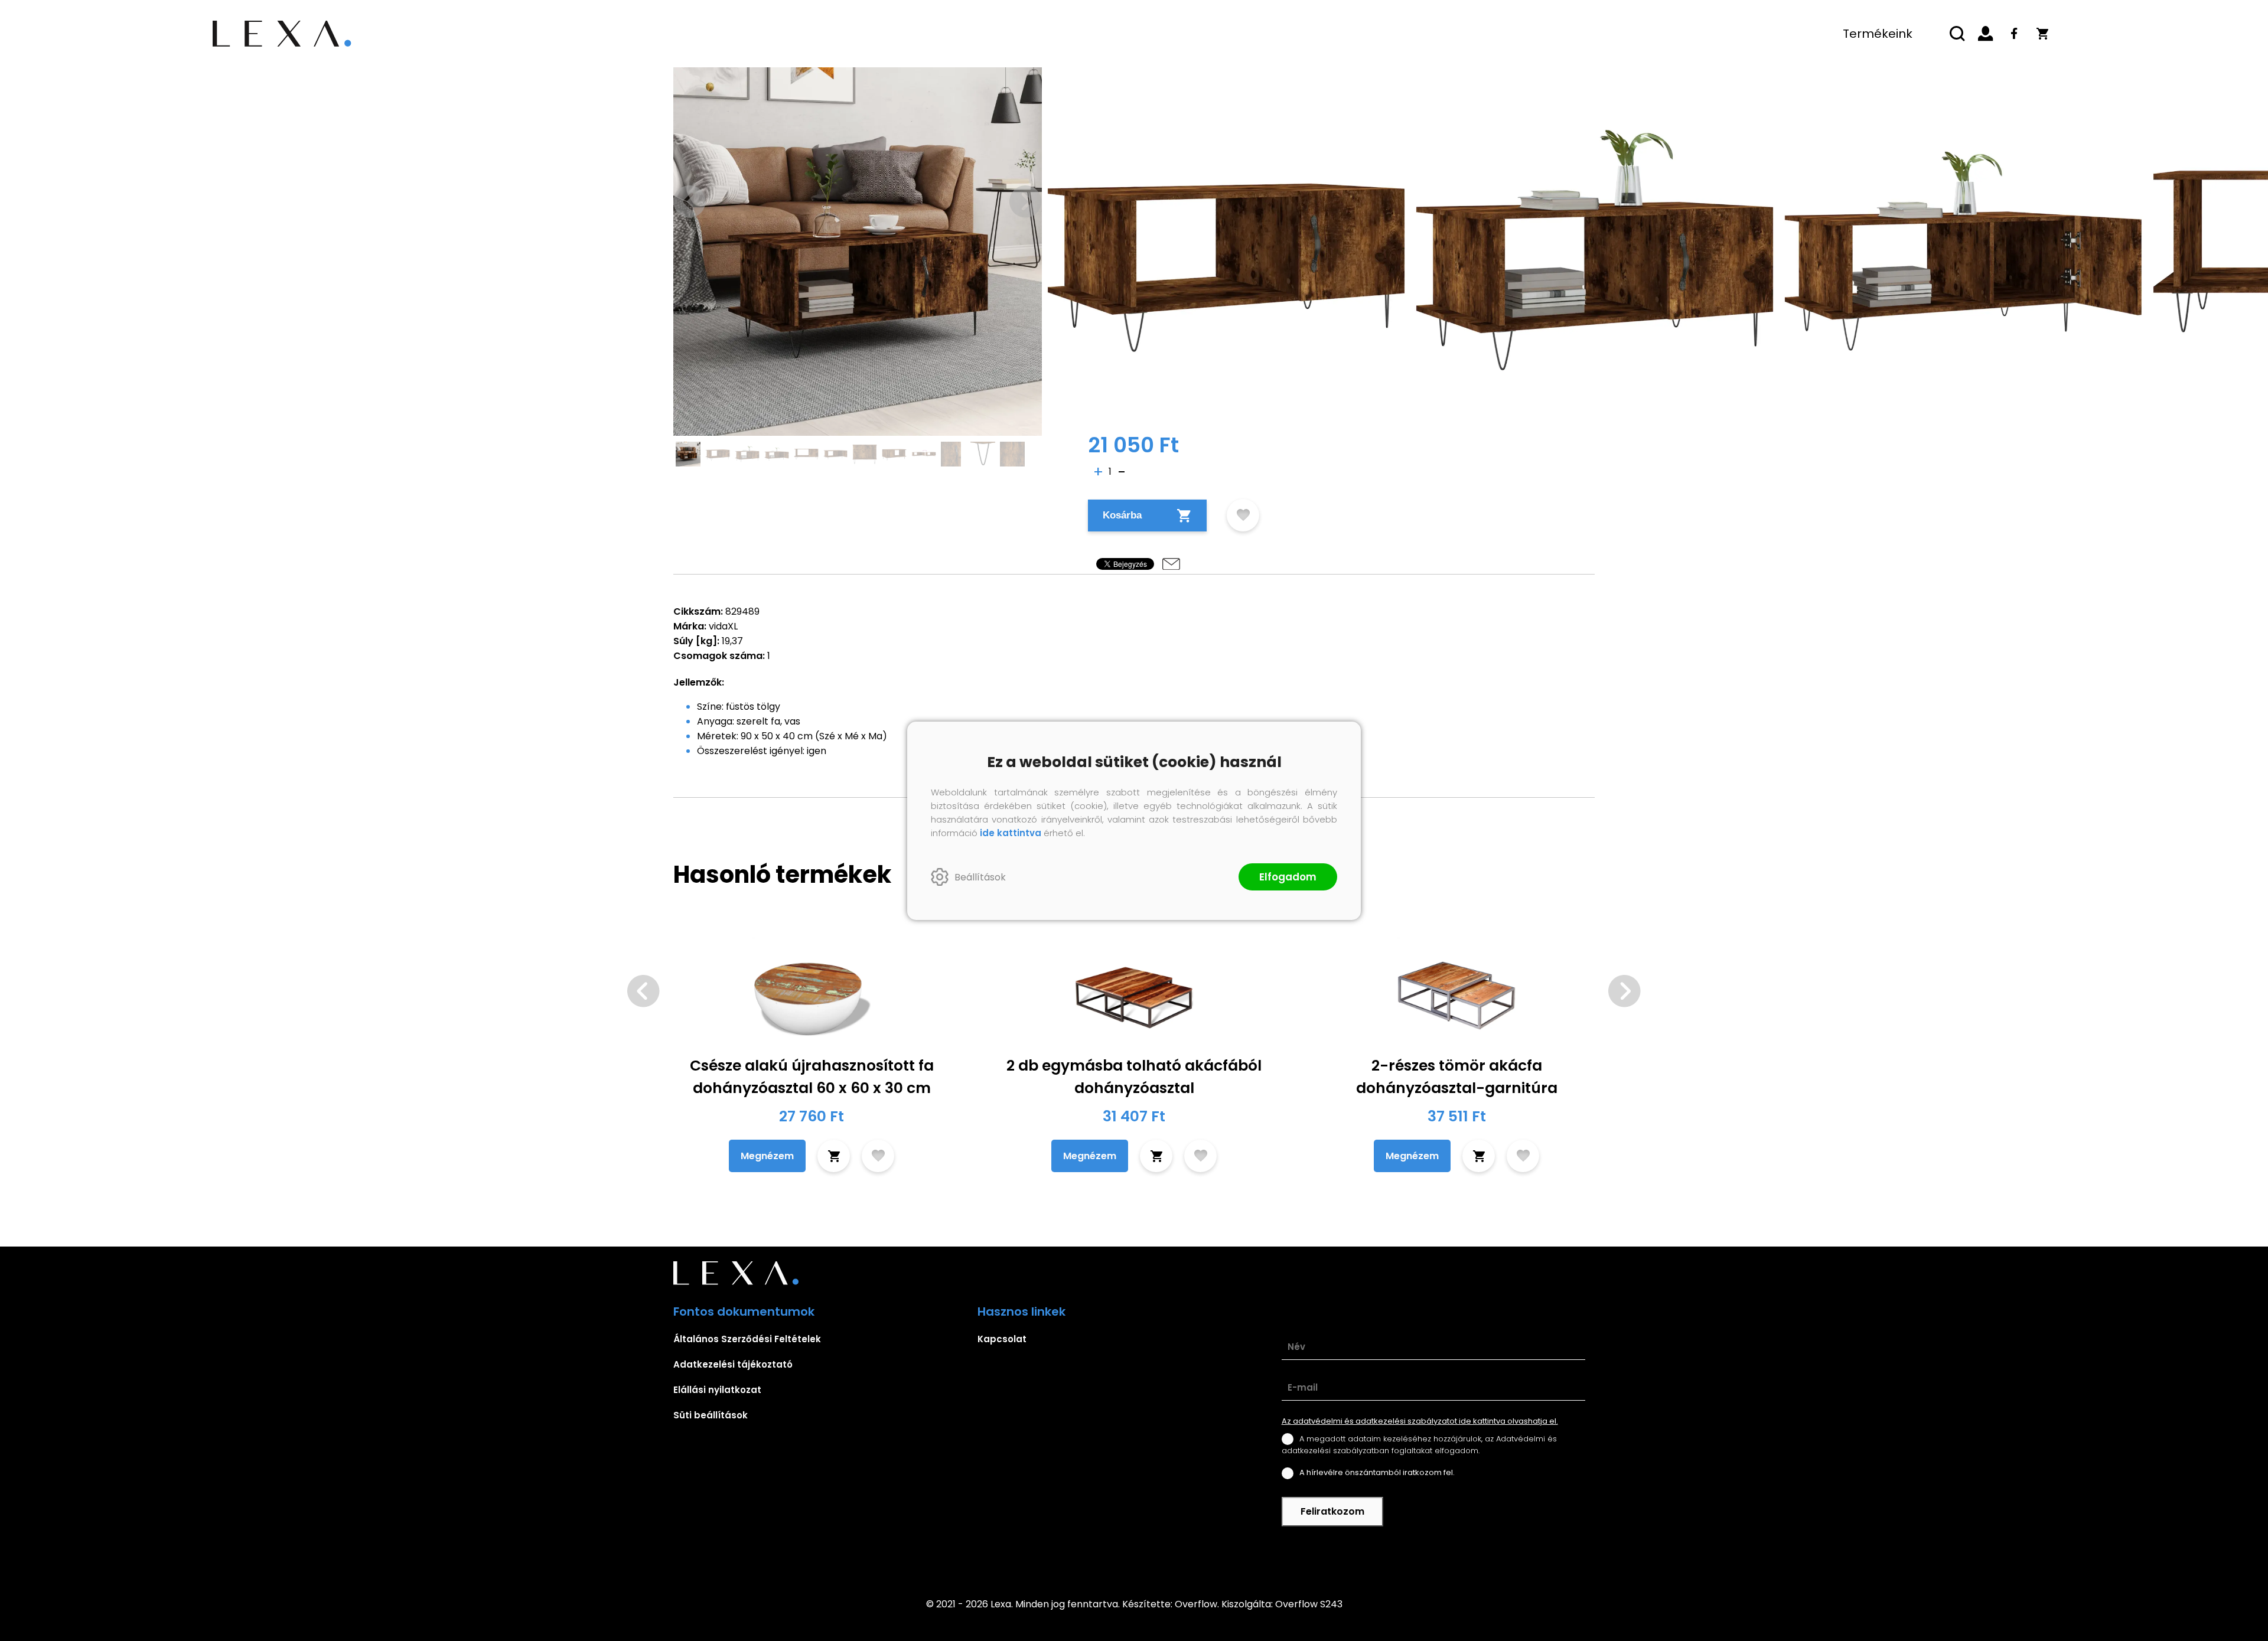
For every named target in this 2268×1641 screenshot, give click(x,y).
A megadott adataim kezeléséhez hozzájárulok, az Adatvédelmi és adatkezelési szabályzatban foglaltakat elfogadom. (1419, 1445)
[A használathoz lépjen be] (1243, 515)
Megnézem (767, 1156)
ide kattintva (1011, 833)
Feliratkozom (1332, 1511)
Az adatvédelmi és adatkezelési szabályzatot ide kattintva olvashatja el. (1420, 1421)
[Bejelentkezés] (1986, 34)
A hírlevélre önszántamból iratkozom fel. (1377, 1472)
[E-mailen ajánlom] (1171, 564)
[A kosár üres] (2042, 34)
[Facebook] (2014, 34)
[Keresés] (1957, 34)
